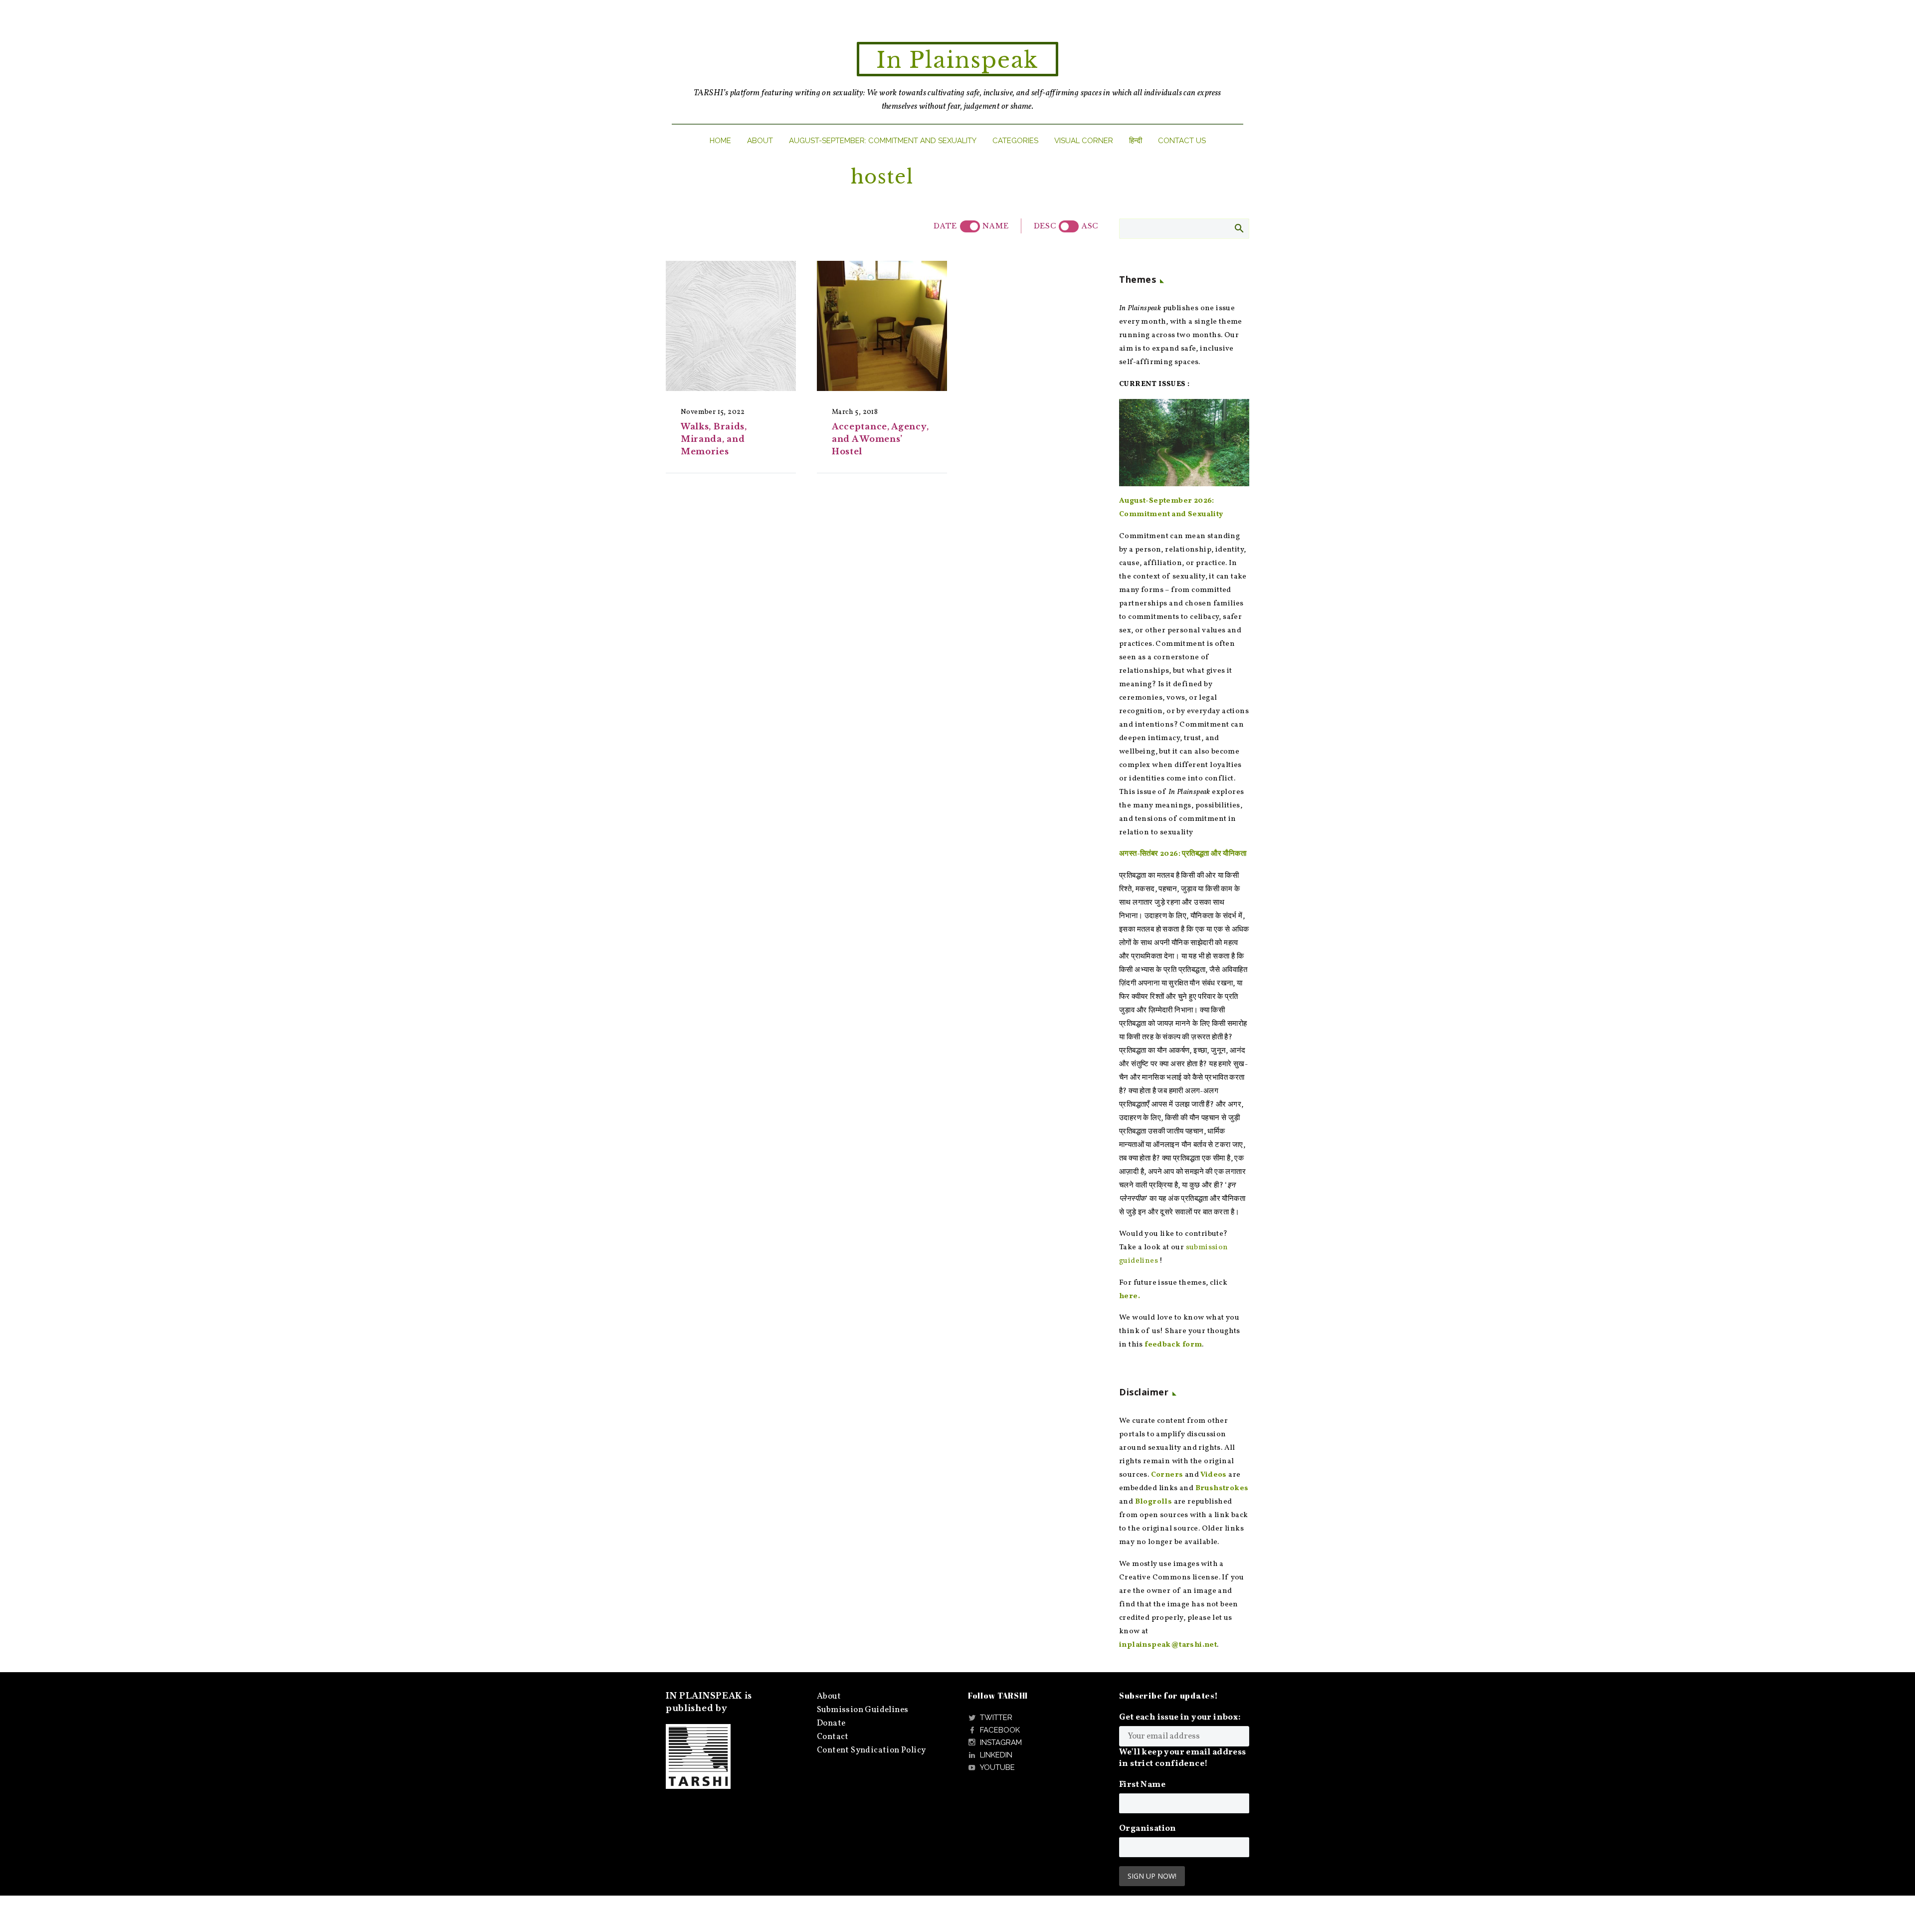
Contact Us (1182, 141)
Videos (1213, 1475)
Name (995, 226)
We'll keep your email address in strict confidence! (1183, 1758)
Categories (1015, 141)
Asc (1090, 226)
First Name (1142, 1785)
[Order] (1069, 226)
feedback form (1173, 1345)
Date (945, 226)
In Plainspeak (957, 60)
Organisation (1148, 1829)
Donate (831, 1723)
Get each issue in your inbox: (1180, 1717)
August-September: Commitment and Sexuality (883, 141)
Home (720, 141)
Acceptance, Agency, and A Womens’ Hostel (880, 439)
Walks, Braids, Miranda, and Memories (714, 439)
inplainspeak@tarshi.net (1168, 1645)
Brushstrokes (1222, 1488)
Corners (1167, 1475)
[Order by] (970, 226)
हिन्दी (1136, 141)
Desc (1045, 226)
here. (1130, 1296)
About (760, 141)
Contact (833, 1737)
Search (1239, 228)
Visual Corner (1084, 141)
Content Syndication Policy (871, 1750)
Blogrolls (1154, 1502)
